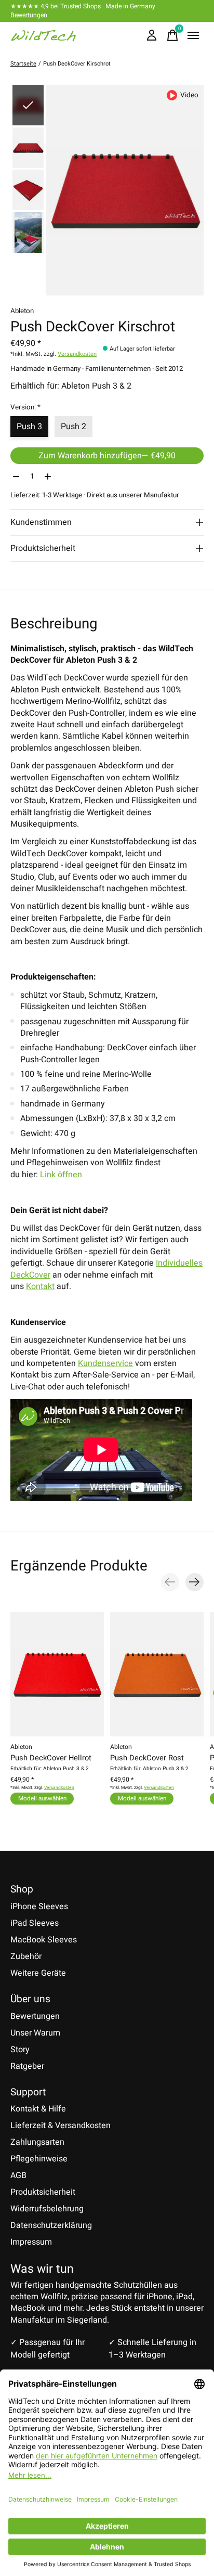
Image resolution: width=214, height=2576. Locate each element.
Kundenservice (105, 1363)
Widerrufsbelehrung (47, 2209)
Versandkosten (77, 354)
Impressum (31, 2242)
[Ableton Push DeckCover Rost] (157, 1674)
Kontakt (40, 1286)
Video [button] (189, 95)
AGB (18, 2175)
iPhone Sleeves (39, 1907)
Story (20, 2050)
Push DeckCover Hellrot (51, 1758)
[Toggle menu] (193, 35)
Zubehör (26, 1956)
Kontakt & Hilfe (38, 2109)
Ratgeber (27, 2066)
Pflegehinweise (39, 2159)
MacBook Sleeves (44, 1940)
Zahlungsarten (37, 2142)
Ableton (22, 311)
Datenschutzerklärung (51, 2225)
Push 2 (73, 427)
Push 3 (29, 427)
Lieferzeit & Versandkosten (61, 2126)
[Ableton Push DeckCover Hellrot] (57, 1674)
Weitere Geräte (38, 1973)
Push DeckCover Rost (147, 1758)
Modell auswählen (42, 1799)
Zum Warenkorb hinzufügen (107, 456)
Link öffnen (61, 1175)
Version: (25, 407)
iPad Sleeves (35, 1923)
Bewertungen (29, 15)
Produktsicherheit (43, 2192)
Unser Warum (35, 2033)
